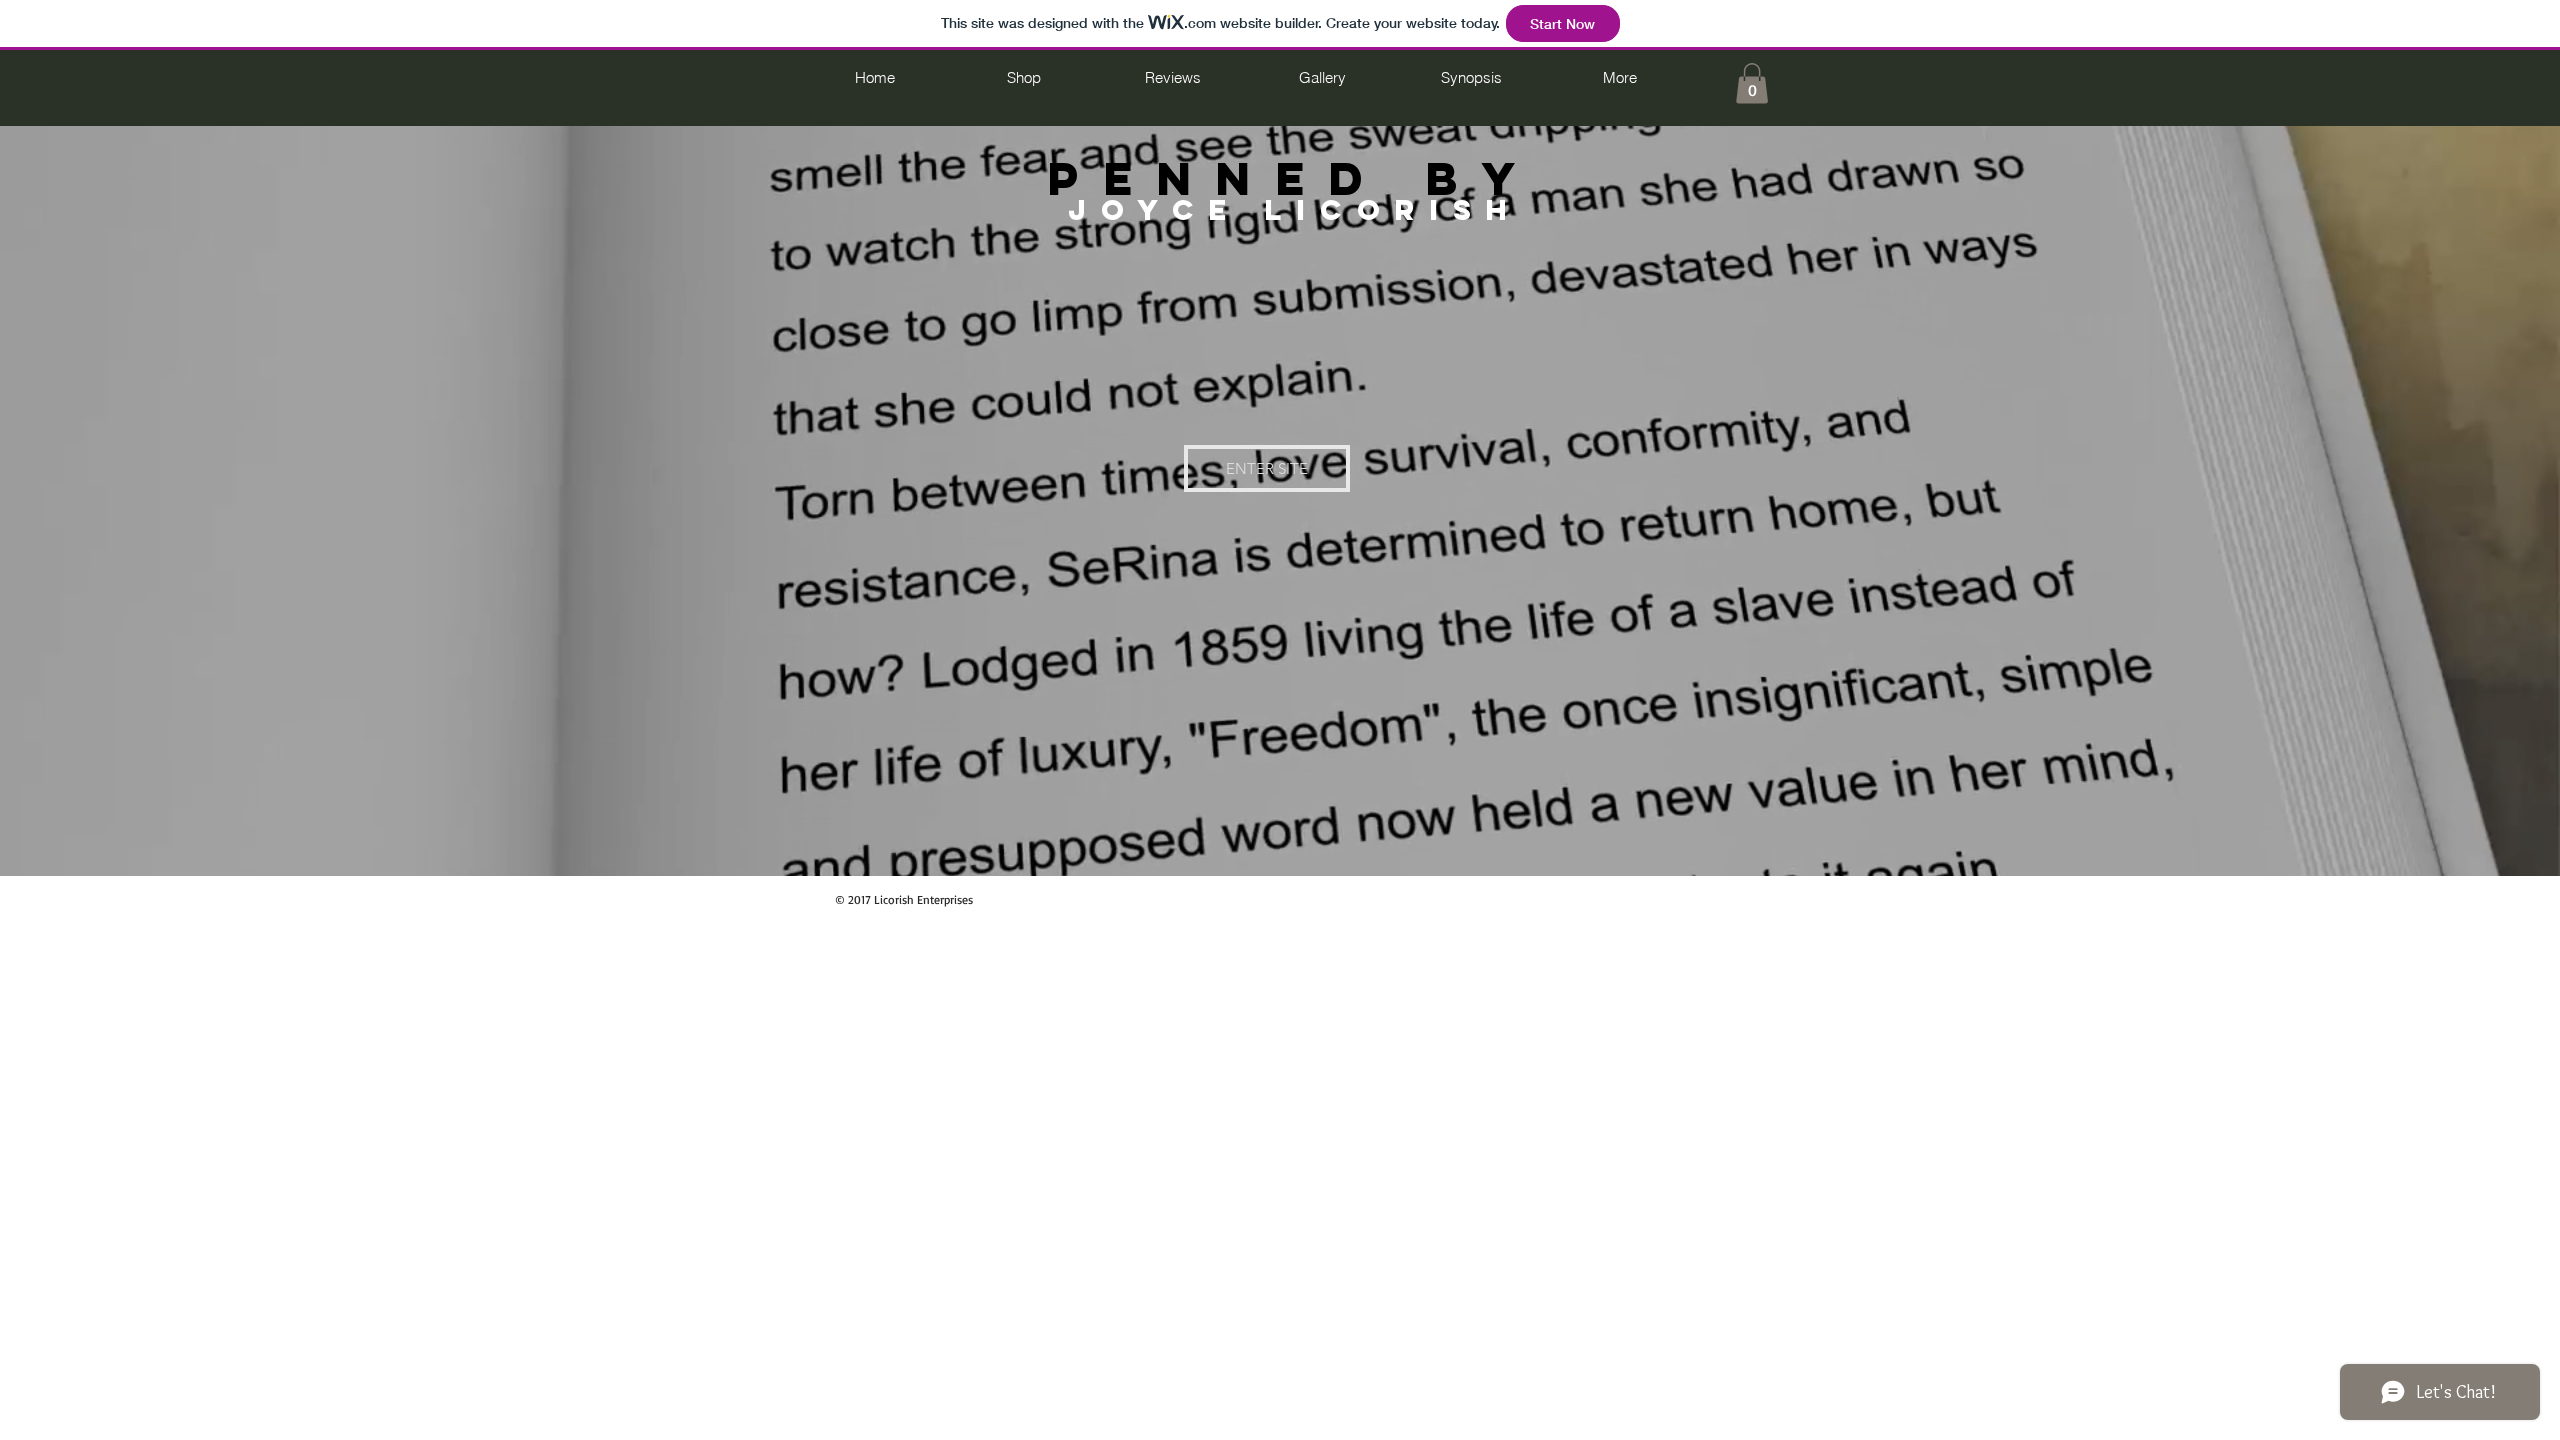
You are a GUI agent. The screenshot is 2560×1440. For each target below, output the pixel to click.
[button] (1752, 83)
